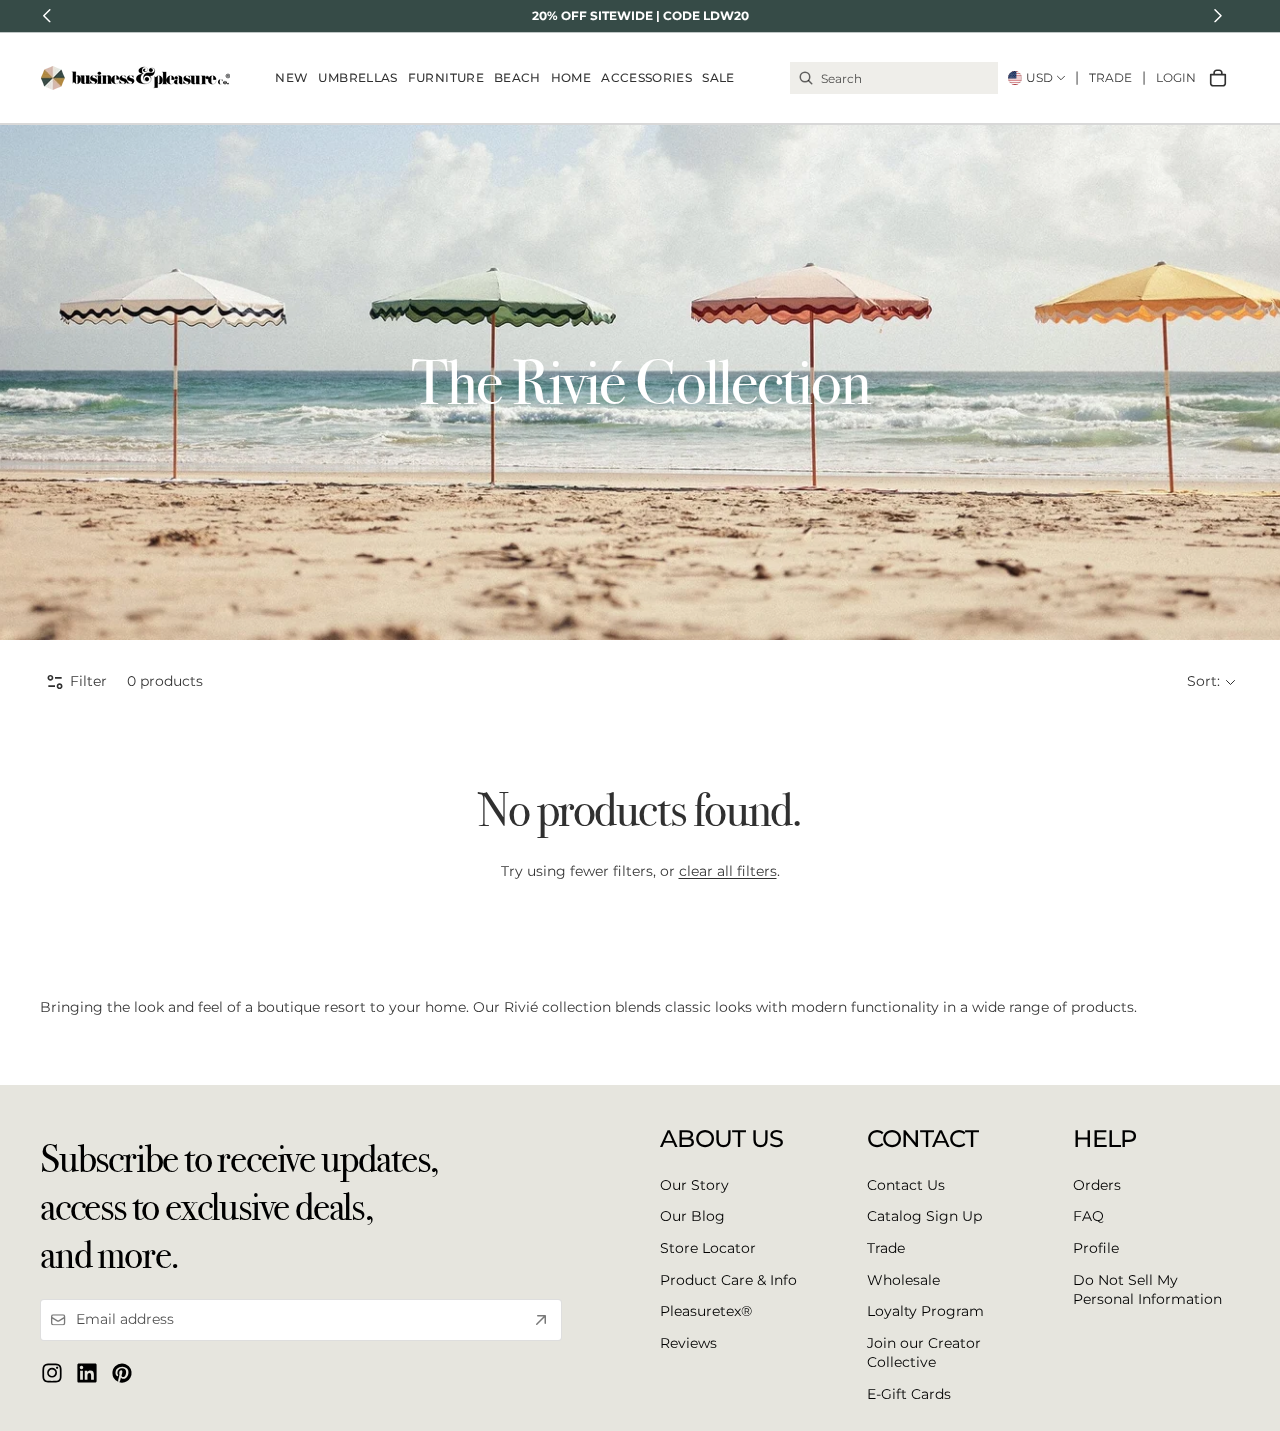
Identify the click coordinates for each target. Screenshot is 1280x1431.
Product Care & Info (728, 1280)
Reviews (688, 1343)
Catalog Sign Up (924, 1217)
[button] (1211, 682)
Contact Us (906, 1185)
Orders (1097, 1185)
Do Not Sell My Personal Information (1147, 1290)
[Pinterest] (122, 1373)
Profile (1096, 1248)
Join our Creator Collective (924, 1353)
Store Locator (708, 1248)
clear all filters (728, 871)
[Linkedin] (87, 1373)
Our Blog (692, 1217)
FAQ (1088, 1217)
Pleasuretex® (706, 1311)
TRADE (1110, 77)
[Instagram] (52, 1373)
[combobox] (894, 78)
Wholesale (903, 1280)
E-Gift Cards (909, 1394)
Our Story (694, 1185)
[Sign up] (541, 1320)
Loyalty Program (925, 1311)
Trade (886, 1248)
